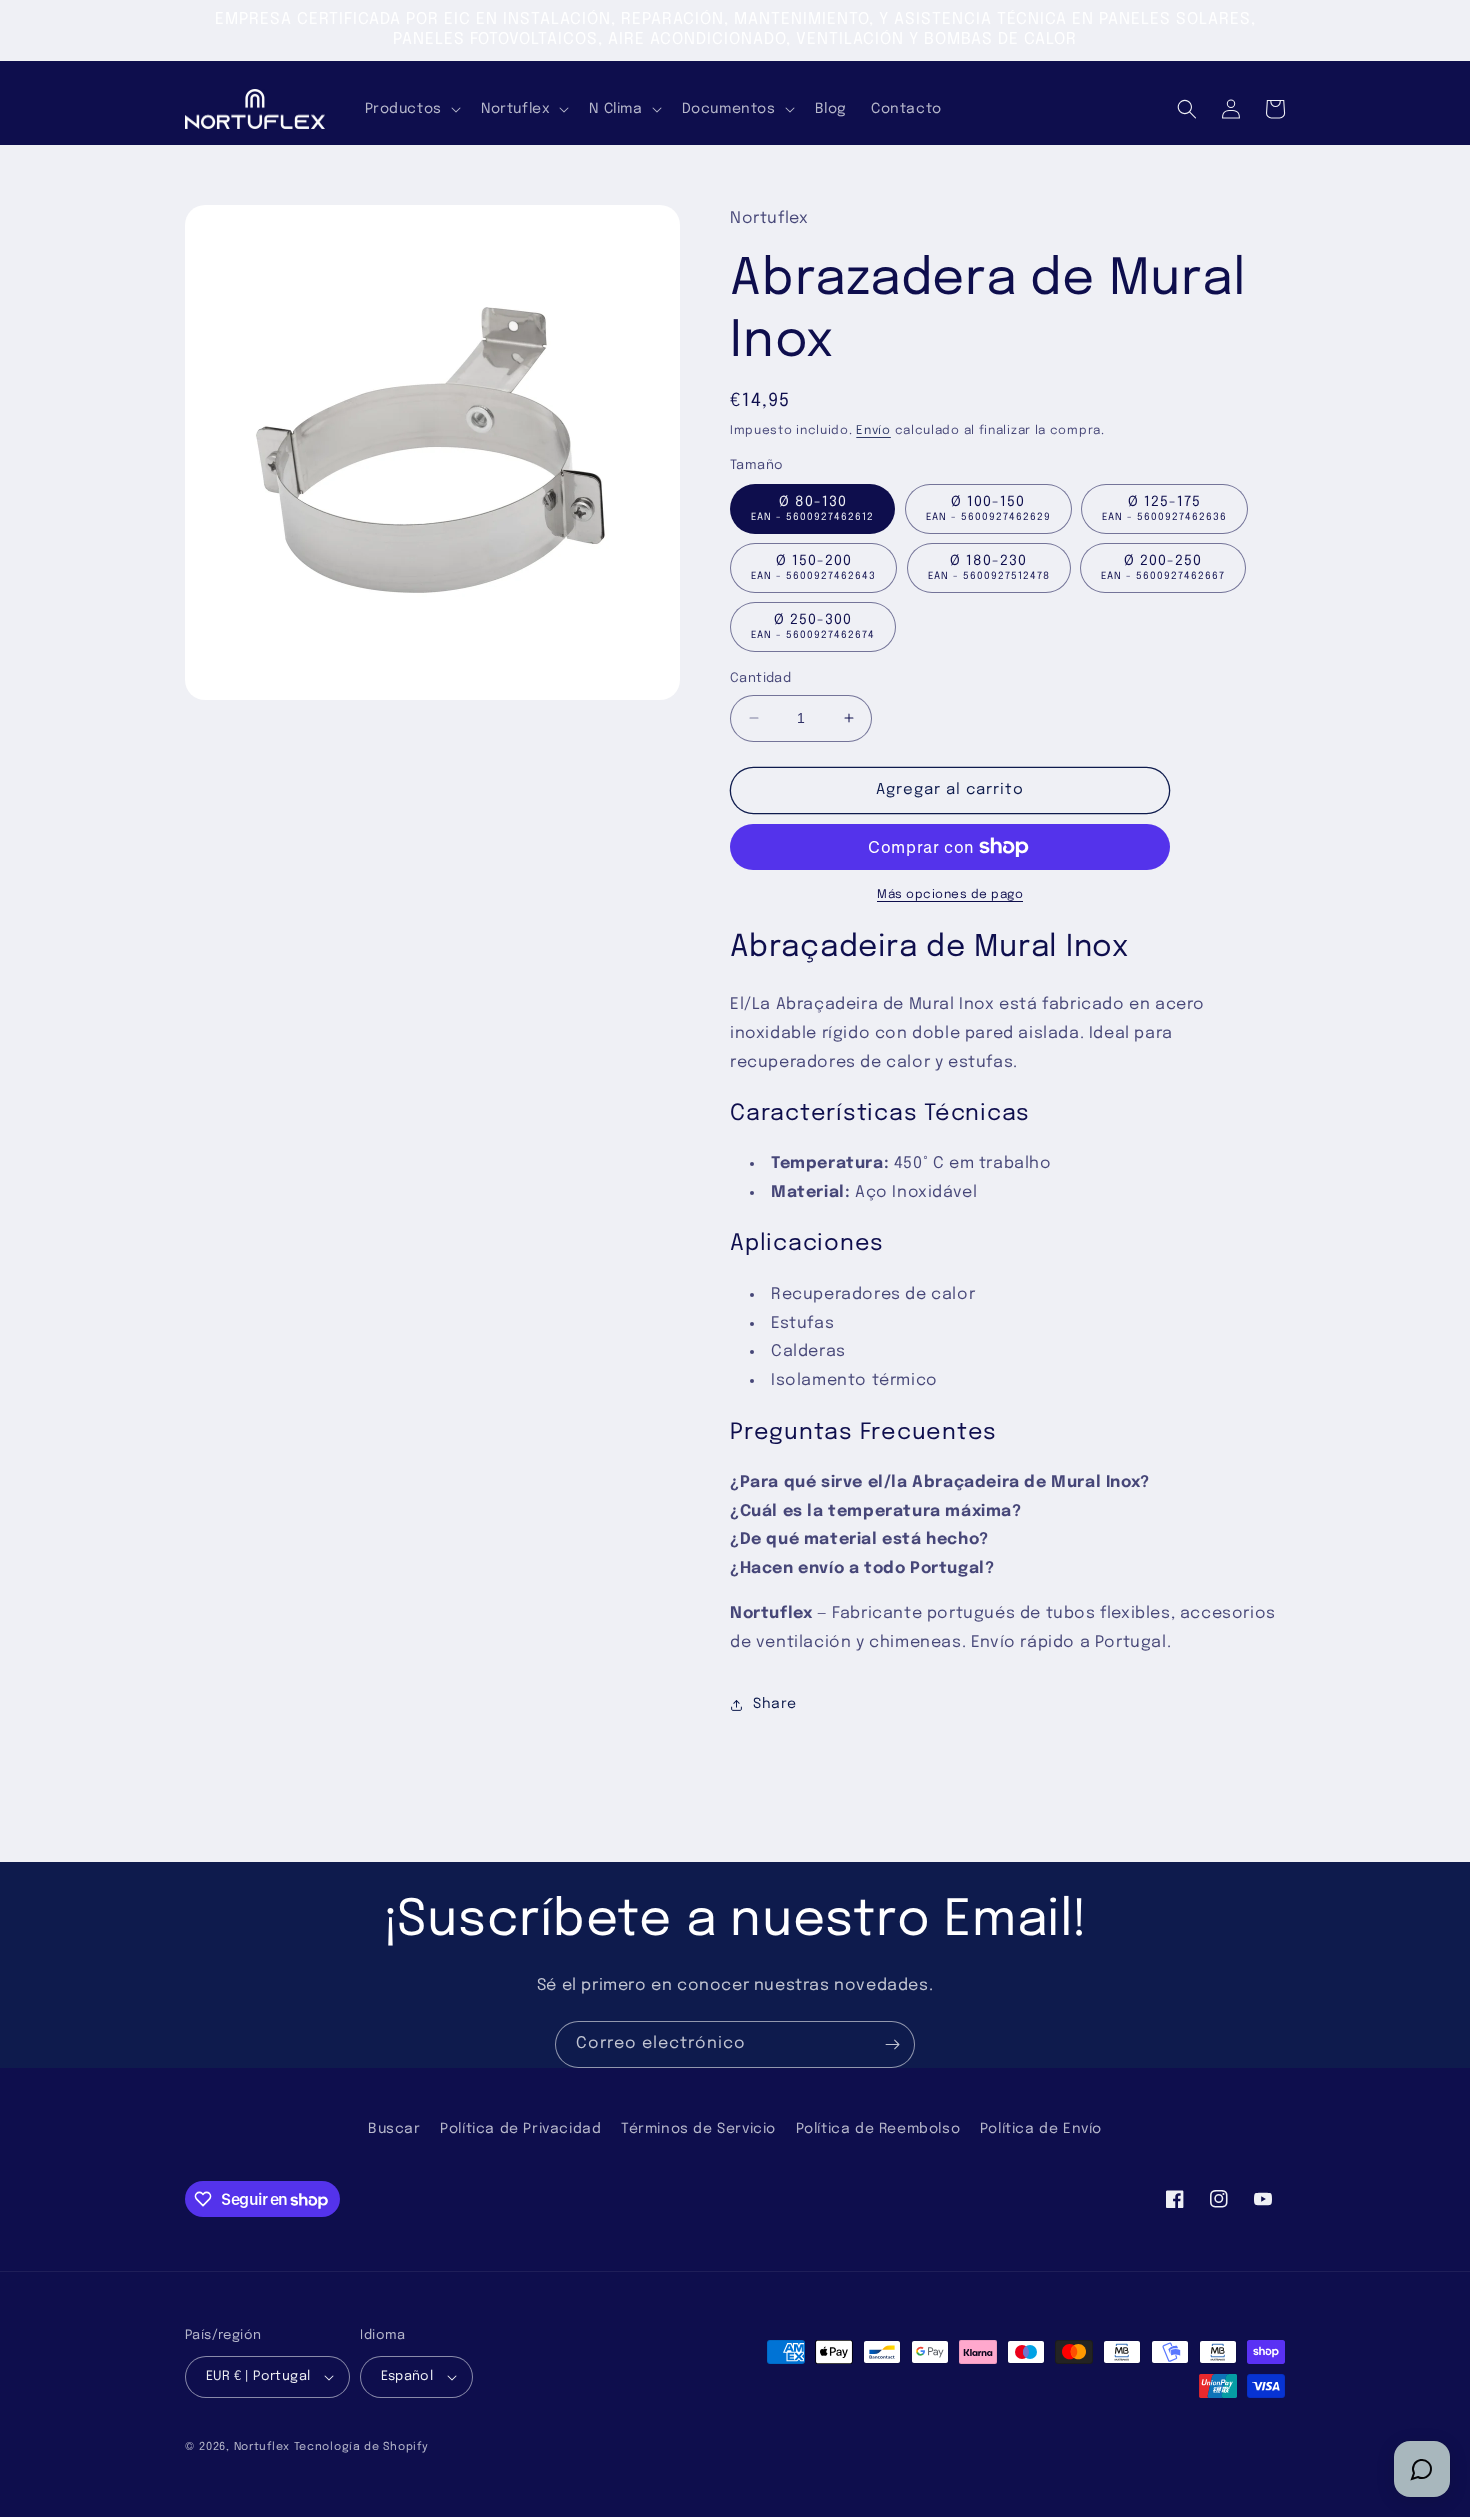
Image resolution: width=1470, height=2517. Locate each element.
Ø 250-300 (813, 626)
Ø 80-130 (812, 508)
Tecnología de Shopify (361, 2447)
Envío (873, 431)
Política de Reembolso (878, 2129)
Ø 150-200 (813, 567)
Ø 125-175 (1164, 508)
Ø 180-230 (989, 567)
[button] (411, 109)
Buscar (394, 2129)
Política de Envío (1041, 2129)
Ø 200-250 (1163, 567)
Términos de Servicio (698, 2129)
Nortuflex (262, 2447)
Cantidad (760, 678)
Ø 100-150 (988, 508)
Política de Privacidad (520, 2129)
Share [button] (775, 1704)
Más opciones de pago (950, 895)
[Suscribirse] (892, 2044)
